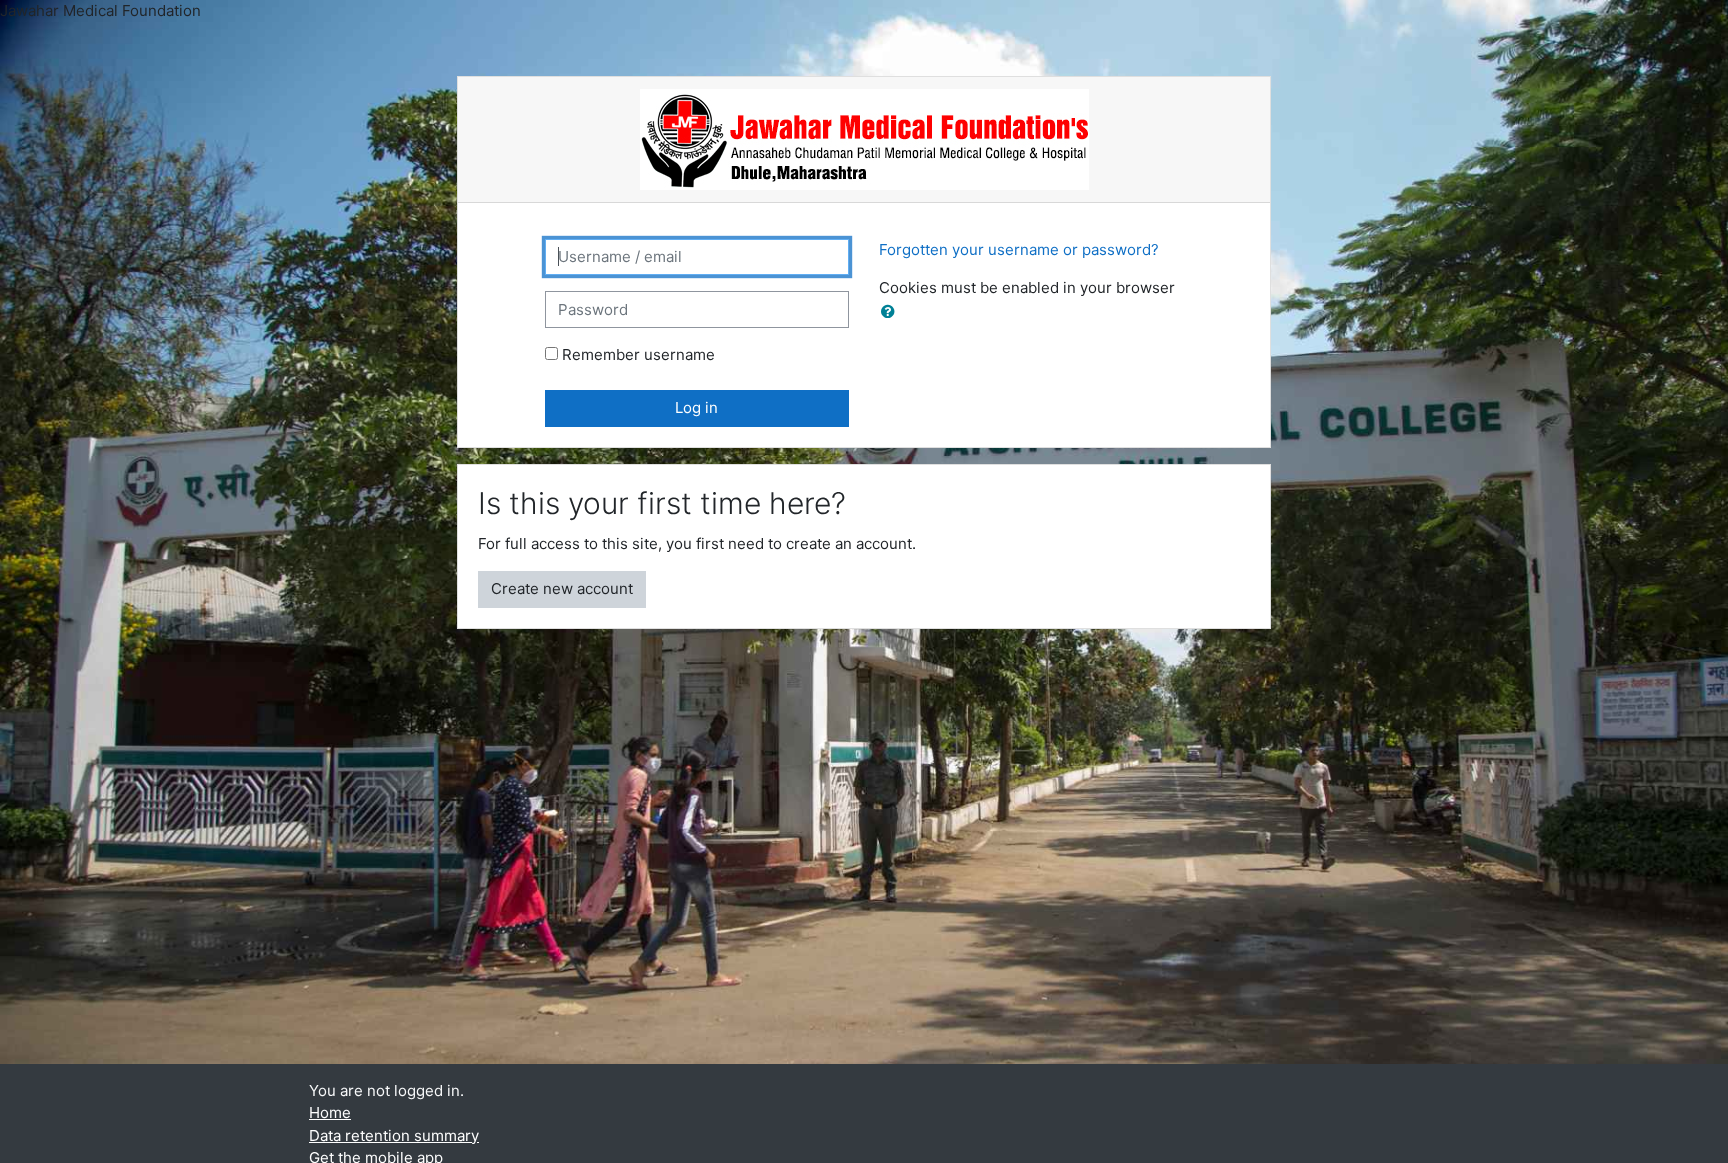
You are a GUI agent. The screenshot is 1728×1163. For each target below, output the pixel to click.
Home (330, 1112)
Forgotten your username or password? (1019, 249)
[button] (892, 312)
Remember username (638, 354)
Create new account (562, 588)
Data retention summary (394, 1135)
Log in (696, 407)
